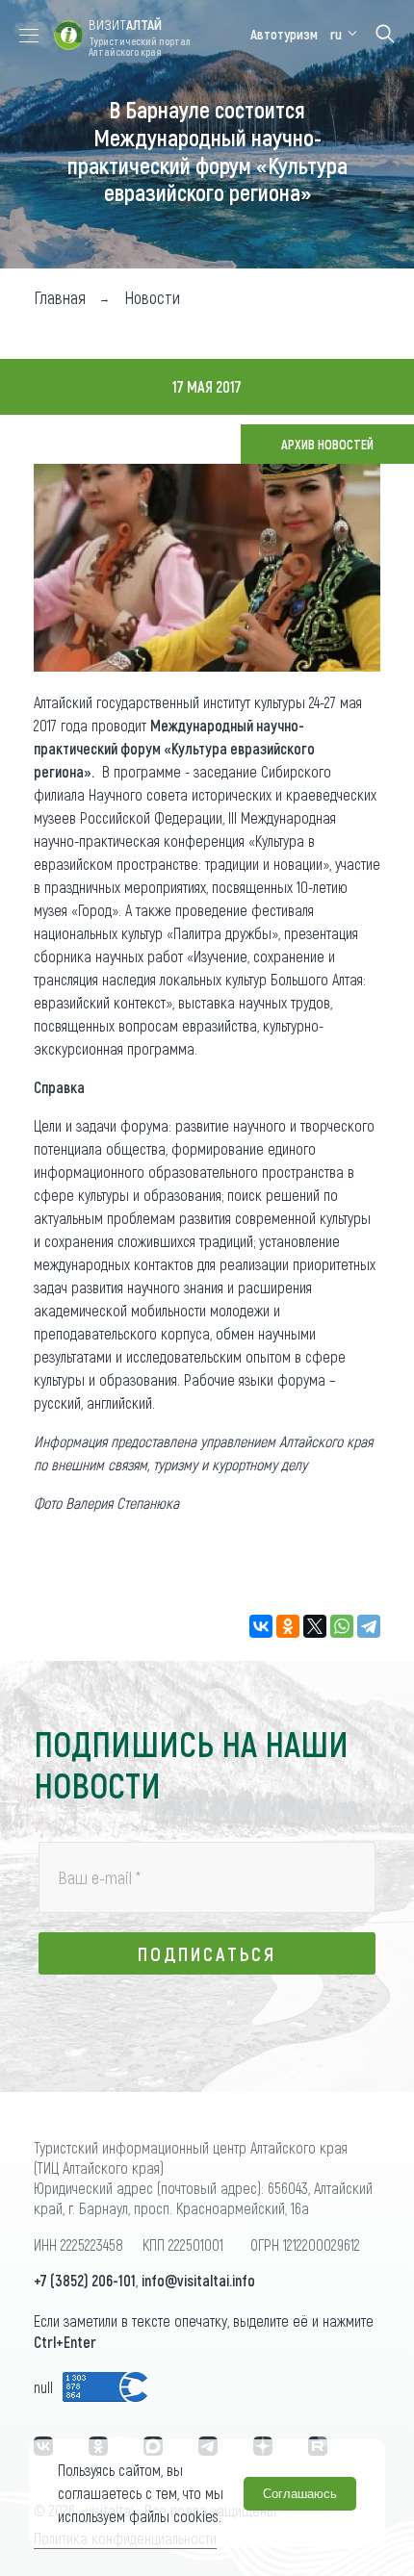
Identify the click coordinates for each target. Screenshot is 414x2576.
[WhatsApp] (342, 1626)
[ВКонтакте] (261, 1626)
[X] (315, 1626)
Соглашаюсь (300, 2494)
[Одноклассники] (288, 1626)
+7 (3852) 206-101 (85, 2280)
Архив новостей (327, 444)
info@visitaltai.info (198, 2280)
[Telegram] (369, 1626)
